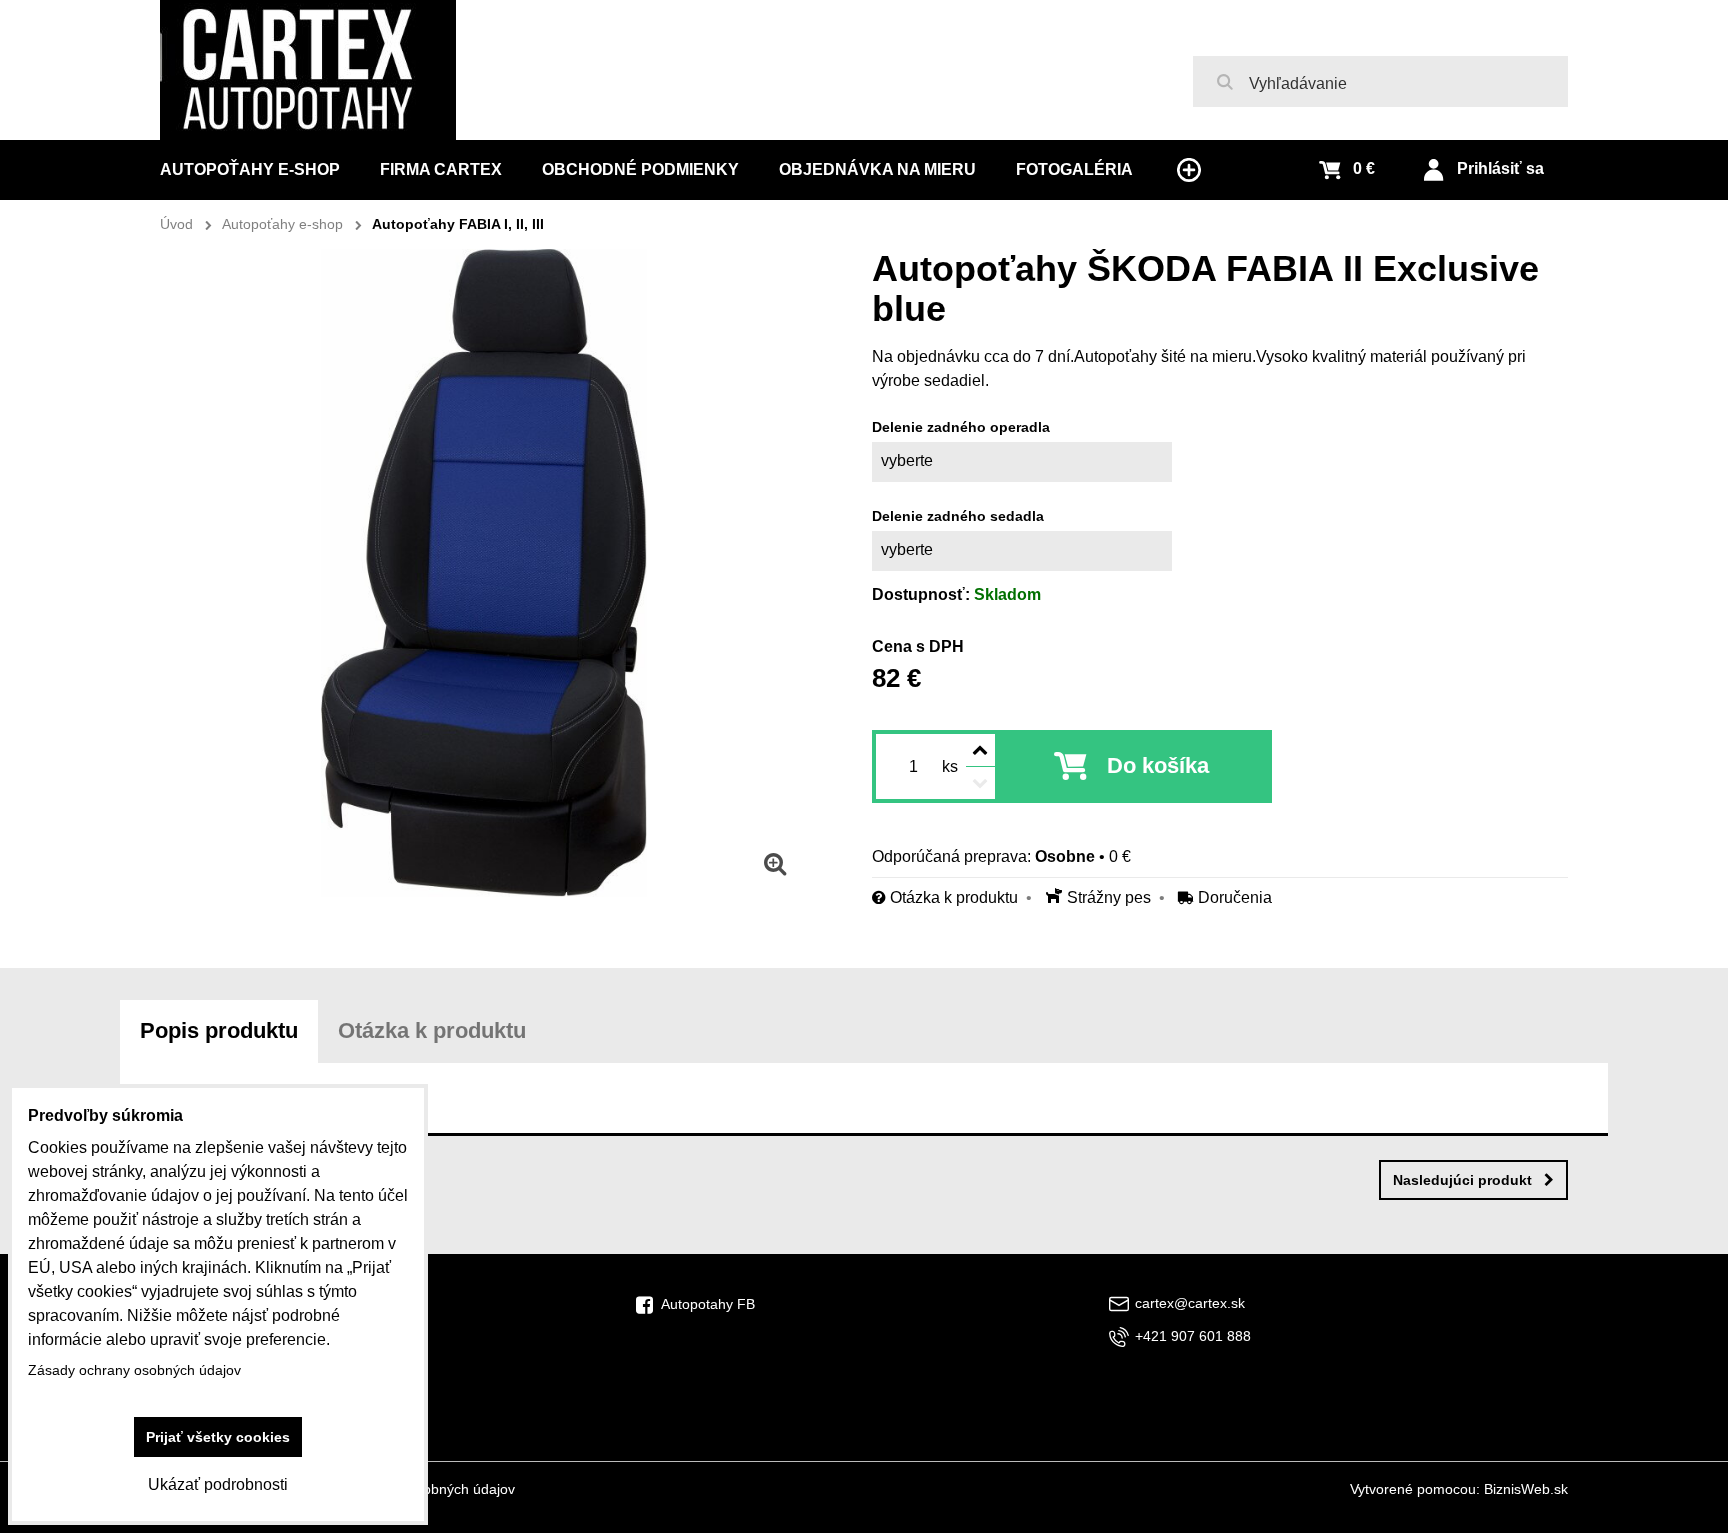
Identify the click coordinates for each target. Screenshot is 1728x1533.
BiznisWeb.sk (1526, 1489)
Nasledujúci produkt (1462, 1180)
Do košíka (1158, 765)
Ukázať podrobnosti (218, 1484)
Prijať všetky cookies (218, 1437)
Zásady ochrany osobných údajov (134, 1370)
